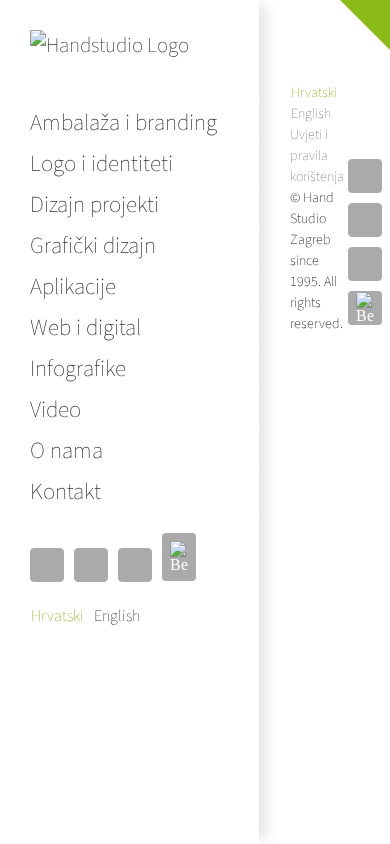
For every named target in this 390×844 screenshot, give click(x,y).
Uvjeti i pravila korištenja (317, 156)
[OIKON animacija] (281, 16)
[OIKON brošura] (281, 48)
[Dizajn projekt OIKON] (324, 48)
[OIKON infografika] (324, 16)
